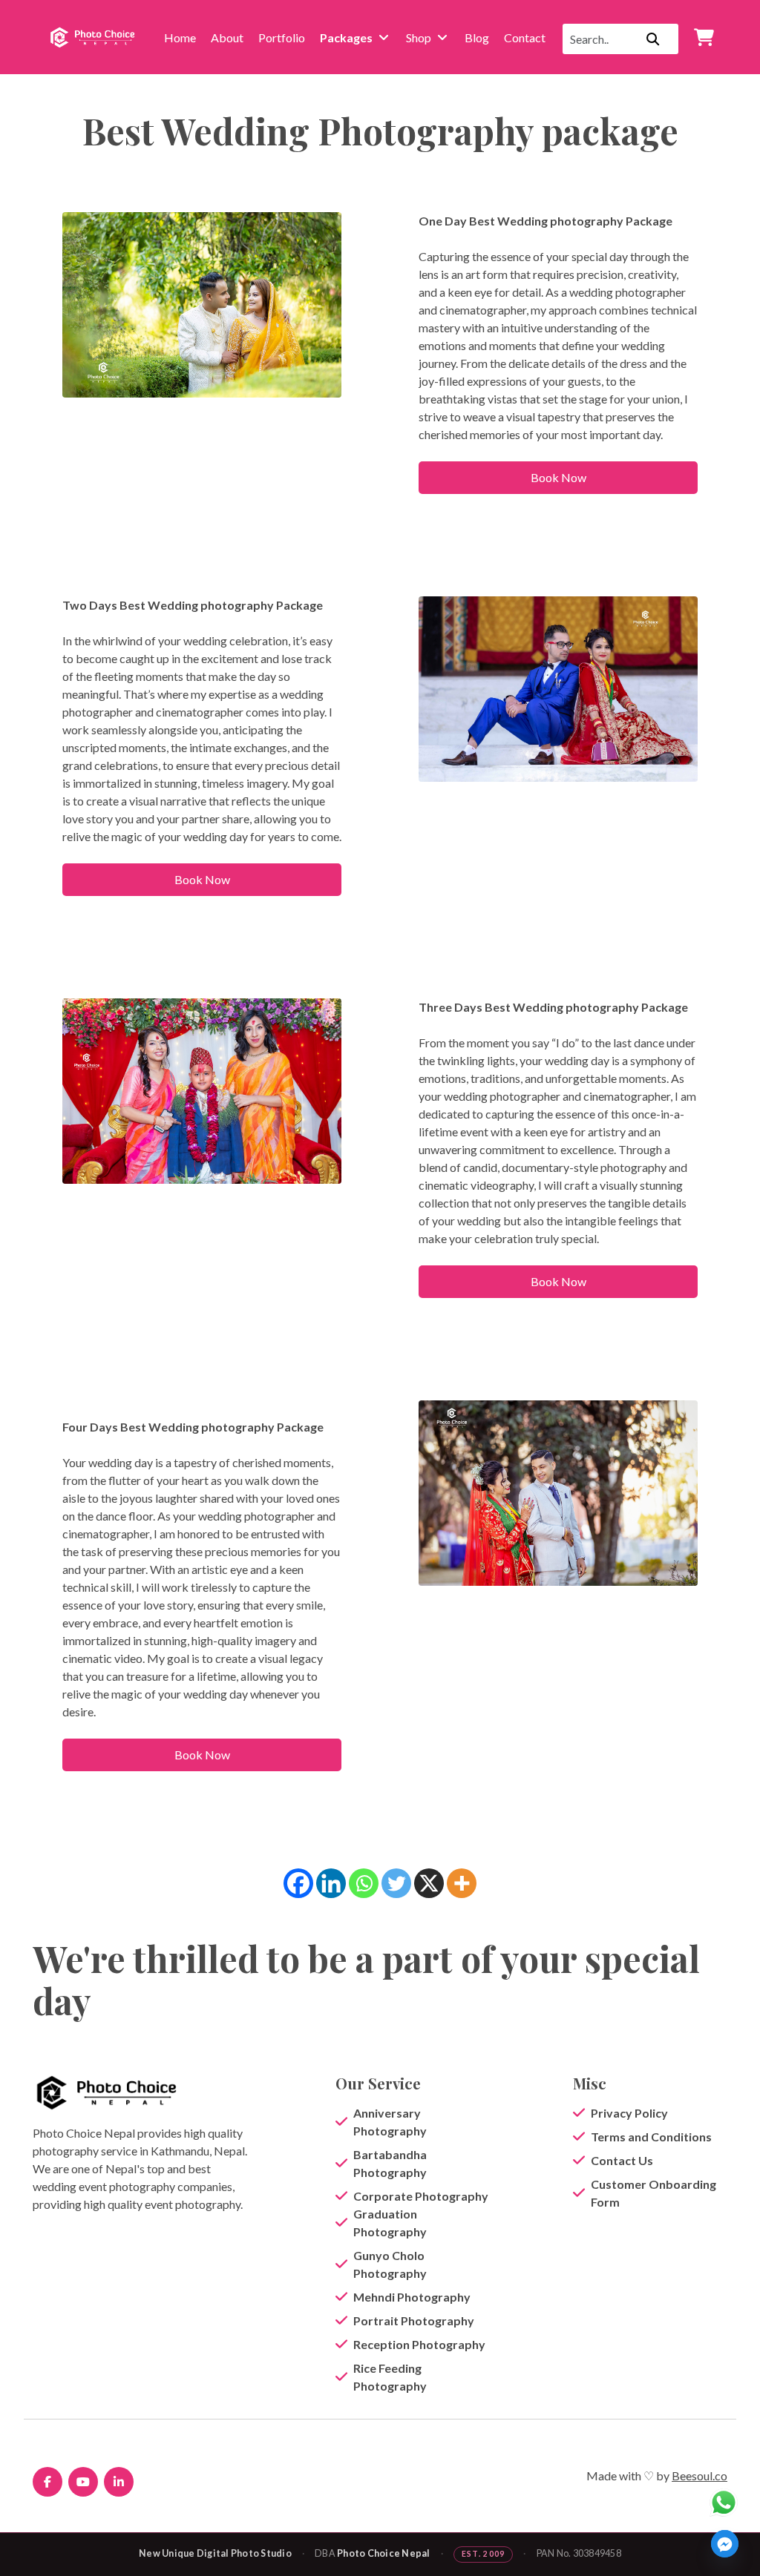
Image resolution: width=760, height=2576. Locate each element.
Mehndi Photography (412, 2297)
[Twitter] (396, 1883)
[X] (429, 1883)
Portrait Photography (414, 2320)
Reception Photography (419, 2344)
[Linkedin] (331, 1883)
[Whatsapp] (364, 1883)
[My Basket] (704, 37)
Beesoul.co (700, 2475)
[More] (462, 1883)
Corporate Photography (421, 2196)
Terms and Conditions (651, 2137)
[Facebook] (298, 1883)
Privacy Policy (629, 2113)
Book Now (558, 477)
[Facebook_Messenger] (725, 2544)
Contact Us (622, 2160)
